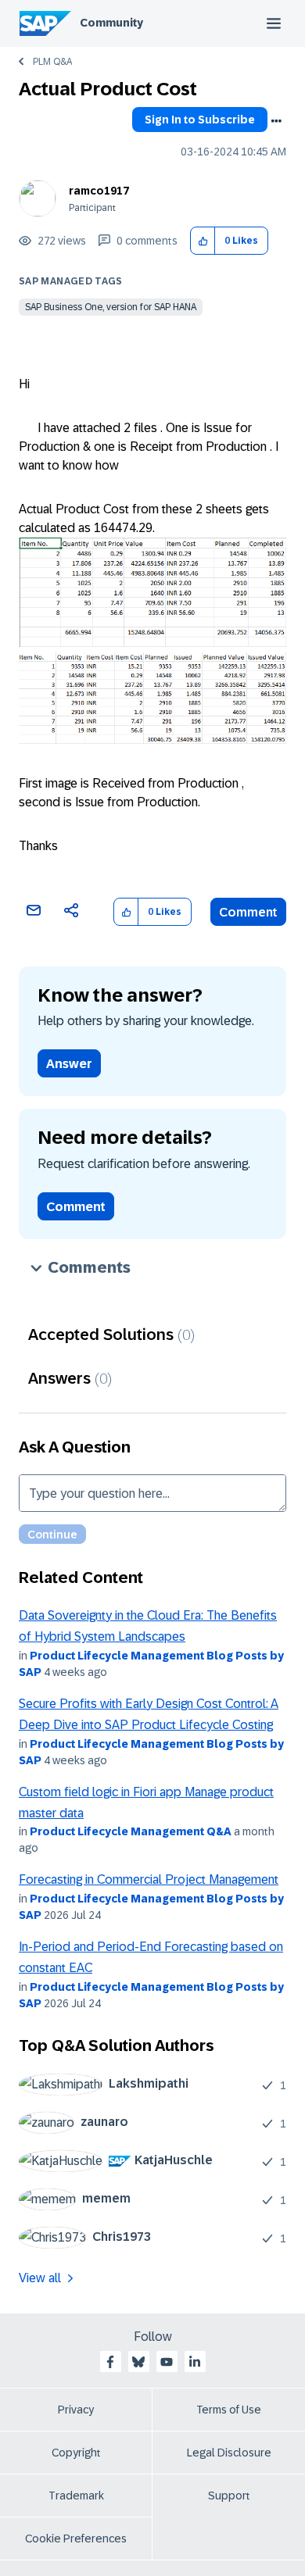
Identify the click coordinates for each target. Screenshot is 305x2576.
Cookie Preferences (76, 2538)
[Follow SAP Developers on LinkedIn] (195, 2362)
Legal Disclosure (229, 2453)
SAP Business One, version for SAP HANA (111, 307)
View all (40, 2278)
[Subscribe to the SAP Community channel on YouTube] (167, 2362)
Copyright (76, 2453)
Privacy (76, 2410)
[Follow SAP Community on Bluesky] (138, 2362)
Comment (248, 912)
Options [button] (276, 121)
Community (111, 23)
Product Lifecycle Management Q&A (131, 1831)
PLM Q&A (52, 62)
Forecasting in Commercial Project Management (149, 1879)
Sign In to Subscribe (200, 120)
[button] (203, 241)
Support (229, 2496)
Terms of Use (229, 2410)
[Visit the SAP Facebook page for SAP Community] (110, 2362)
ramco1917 (99, 191)
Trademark (76, 2496)
